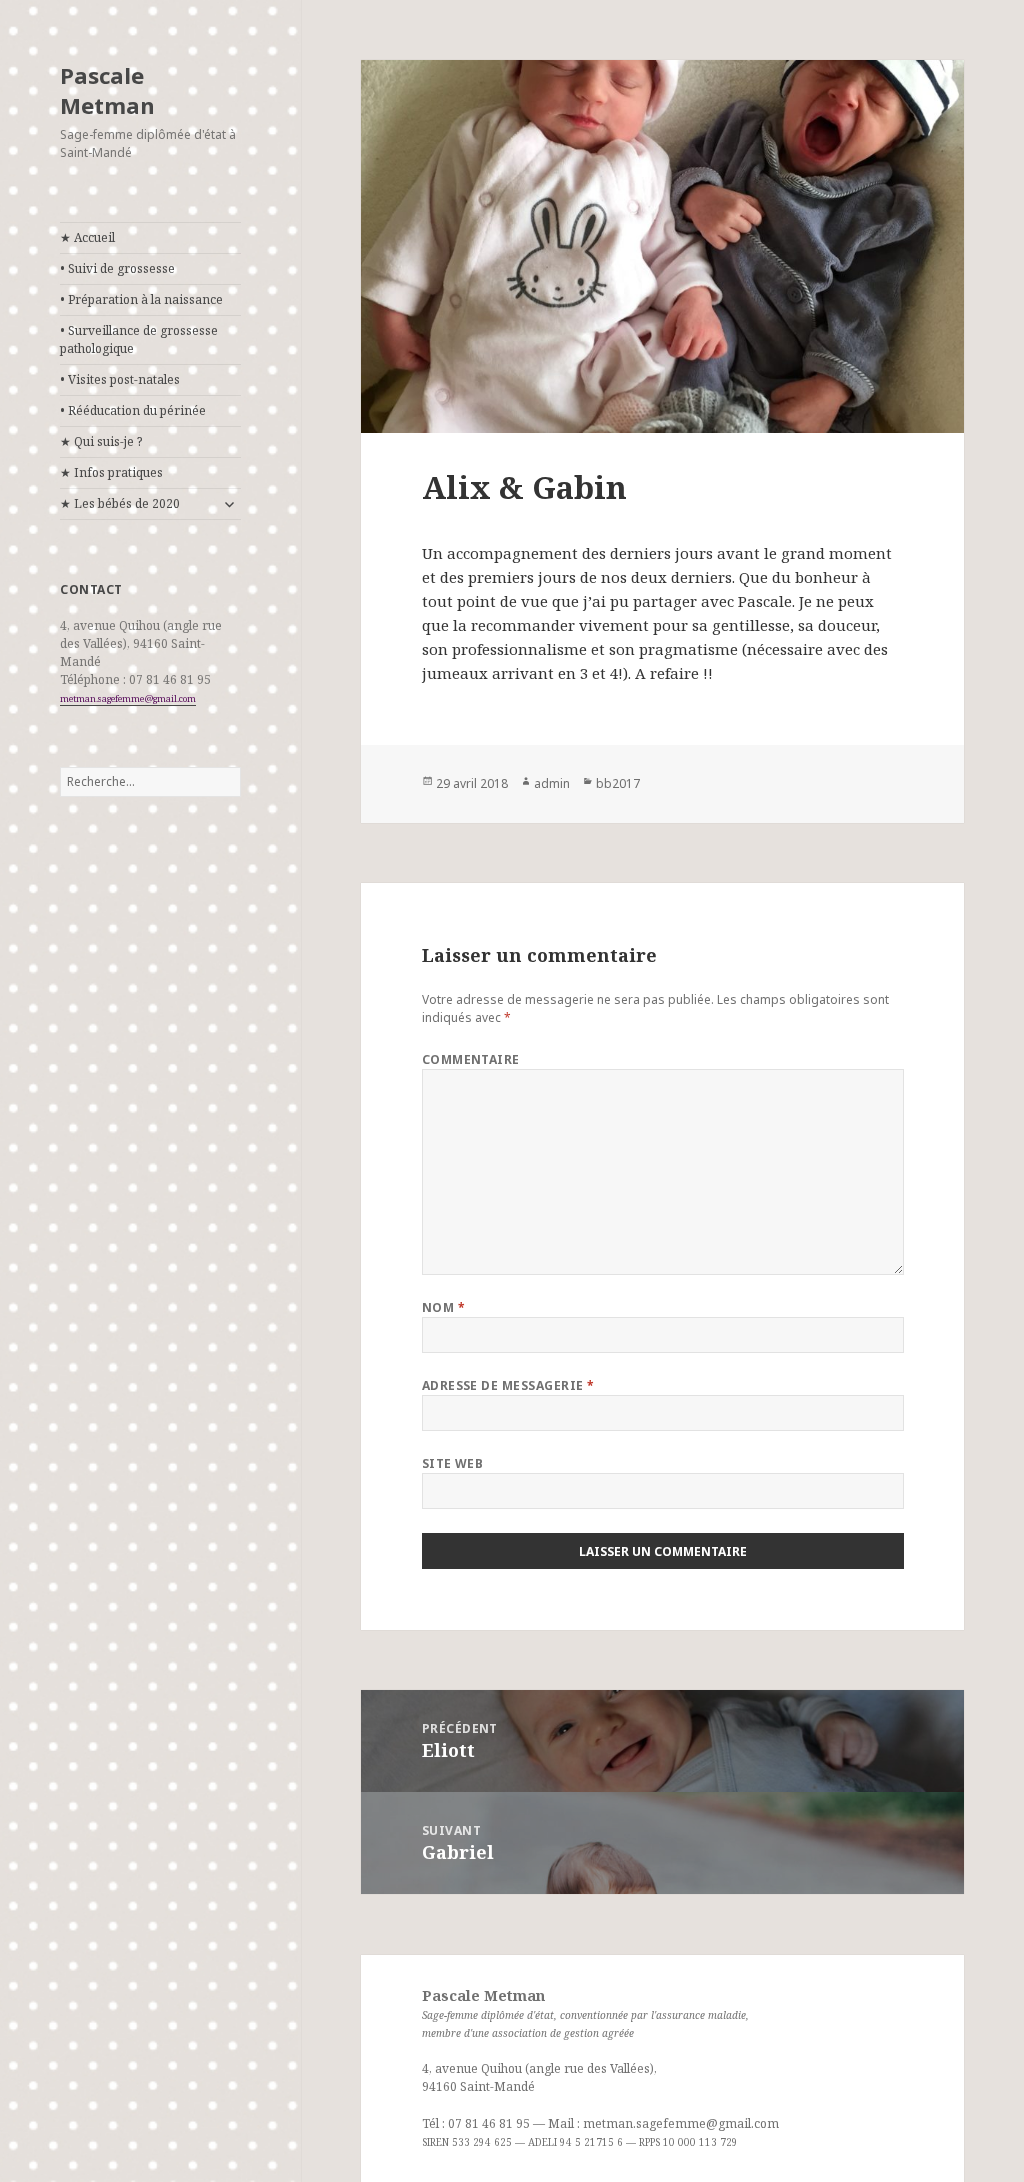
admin (552, 783)
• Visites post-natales (120, 379)
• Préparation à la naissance (141, 299)
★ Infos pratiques (111, 472)
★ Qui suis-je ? (101, 441)
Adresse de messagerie (508, 1385)
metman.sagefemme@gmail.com (128, 698)
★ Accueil (87, 237)
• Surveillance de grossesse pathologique (139, 339)
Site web (453, 1463)
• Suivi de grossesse (117, 268)
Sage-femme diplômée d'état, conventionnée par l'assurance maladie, (585, 2015)
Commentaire (471, 1059)
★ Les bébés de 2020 (120, 503)
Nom (443, 1307)
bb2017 (618, 783)
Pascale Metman (107, 90)
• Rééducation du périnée (133, 410)
